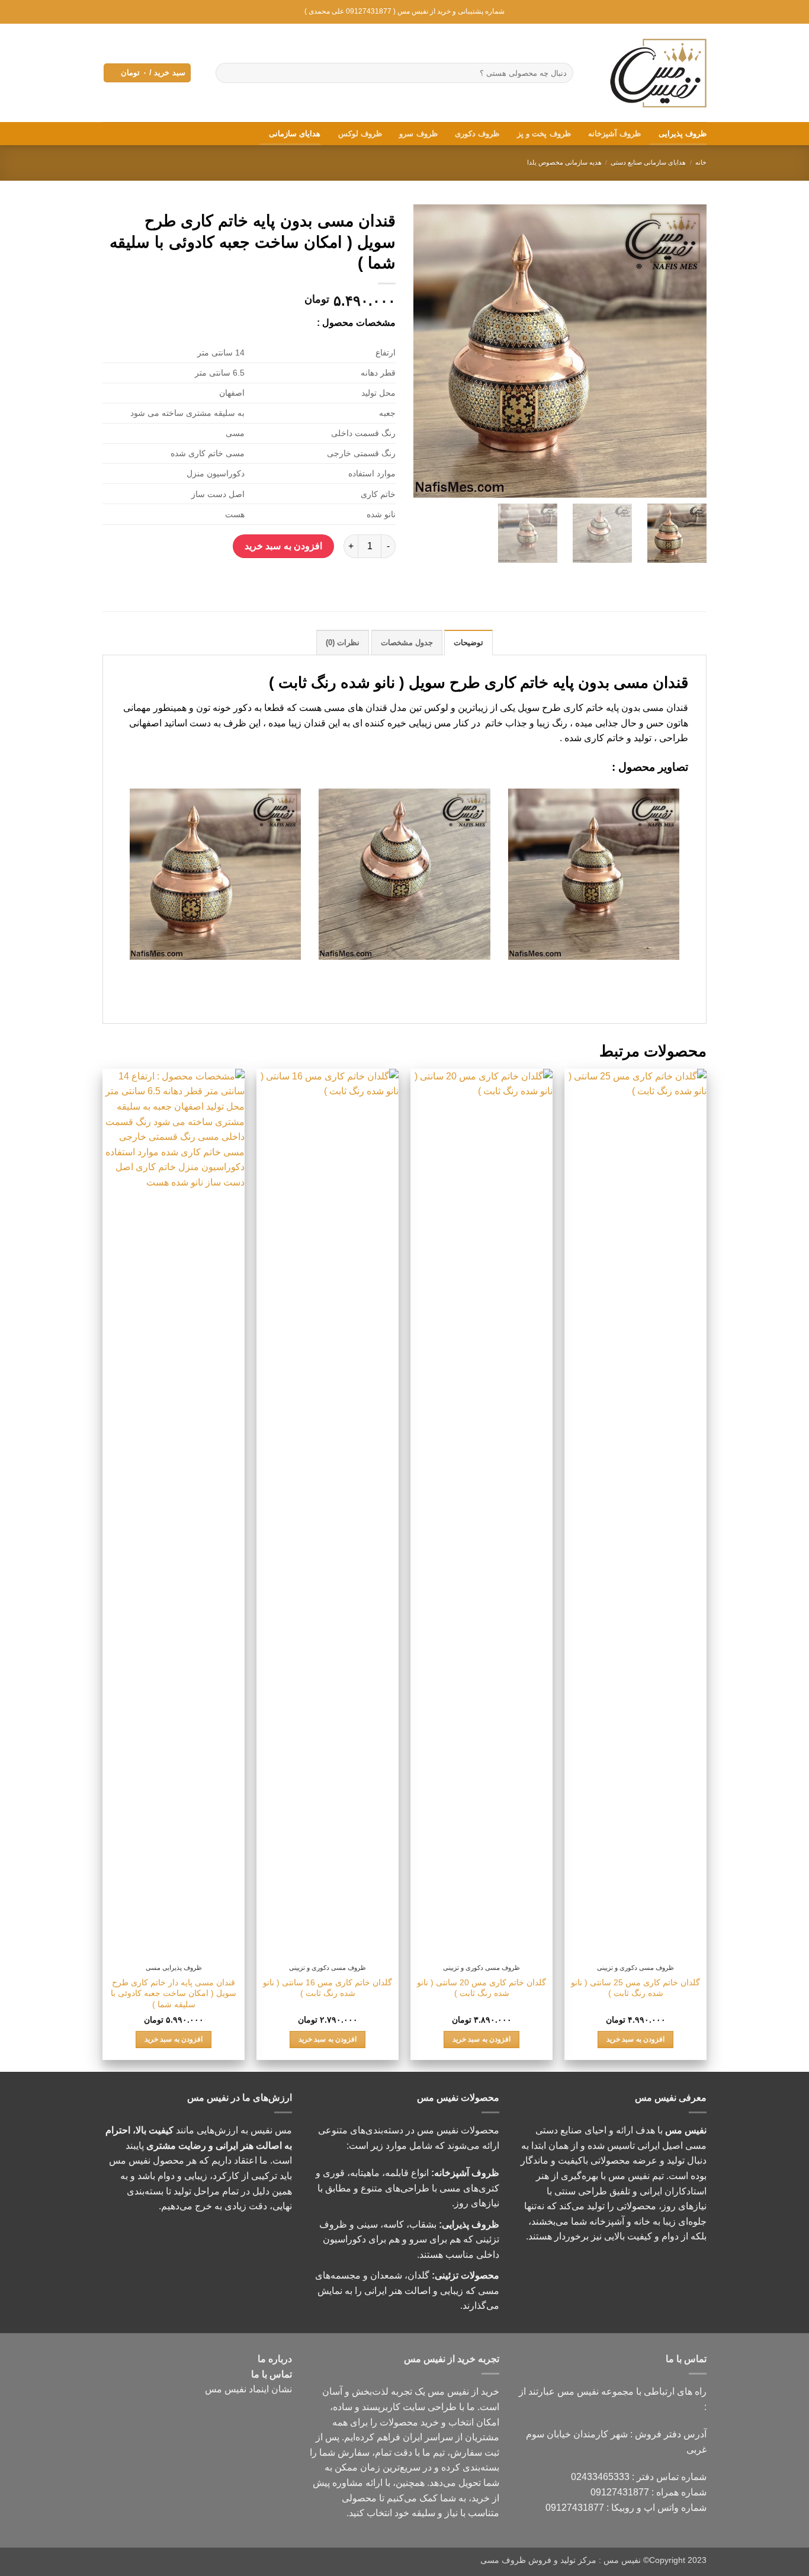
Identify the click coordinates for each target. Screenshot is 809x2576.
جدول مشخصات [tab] (407, 643)
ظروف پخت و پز (544, 134)
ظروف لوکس (360, 134)
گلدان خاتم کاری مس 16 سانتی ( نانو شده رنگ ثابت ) (328, 1988)
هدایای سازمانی (295, 134)
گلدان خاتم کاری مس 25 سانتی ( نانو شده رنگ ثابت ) (635, 1988)
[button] (147, 73)
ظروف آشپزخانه (614, 134)
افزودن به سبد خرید (283, 546)
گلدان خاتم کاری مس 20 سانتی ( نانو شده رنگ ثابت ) (481, 1988)
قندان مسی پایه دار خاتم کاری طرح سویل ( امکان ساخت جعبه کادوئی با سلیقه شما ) (174, 1993)
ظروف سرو (418, 134)
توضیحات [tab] (468, 643)
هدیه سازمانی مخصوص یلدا (564, 162)
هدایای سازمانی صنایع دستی (648, 162)
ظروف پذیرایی (683, 134)
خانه (701, 162)
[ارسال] (227, 73)
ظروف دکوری (477, 134)
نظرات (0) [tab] (343, 643)
